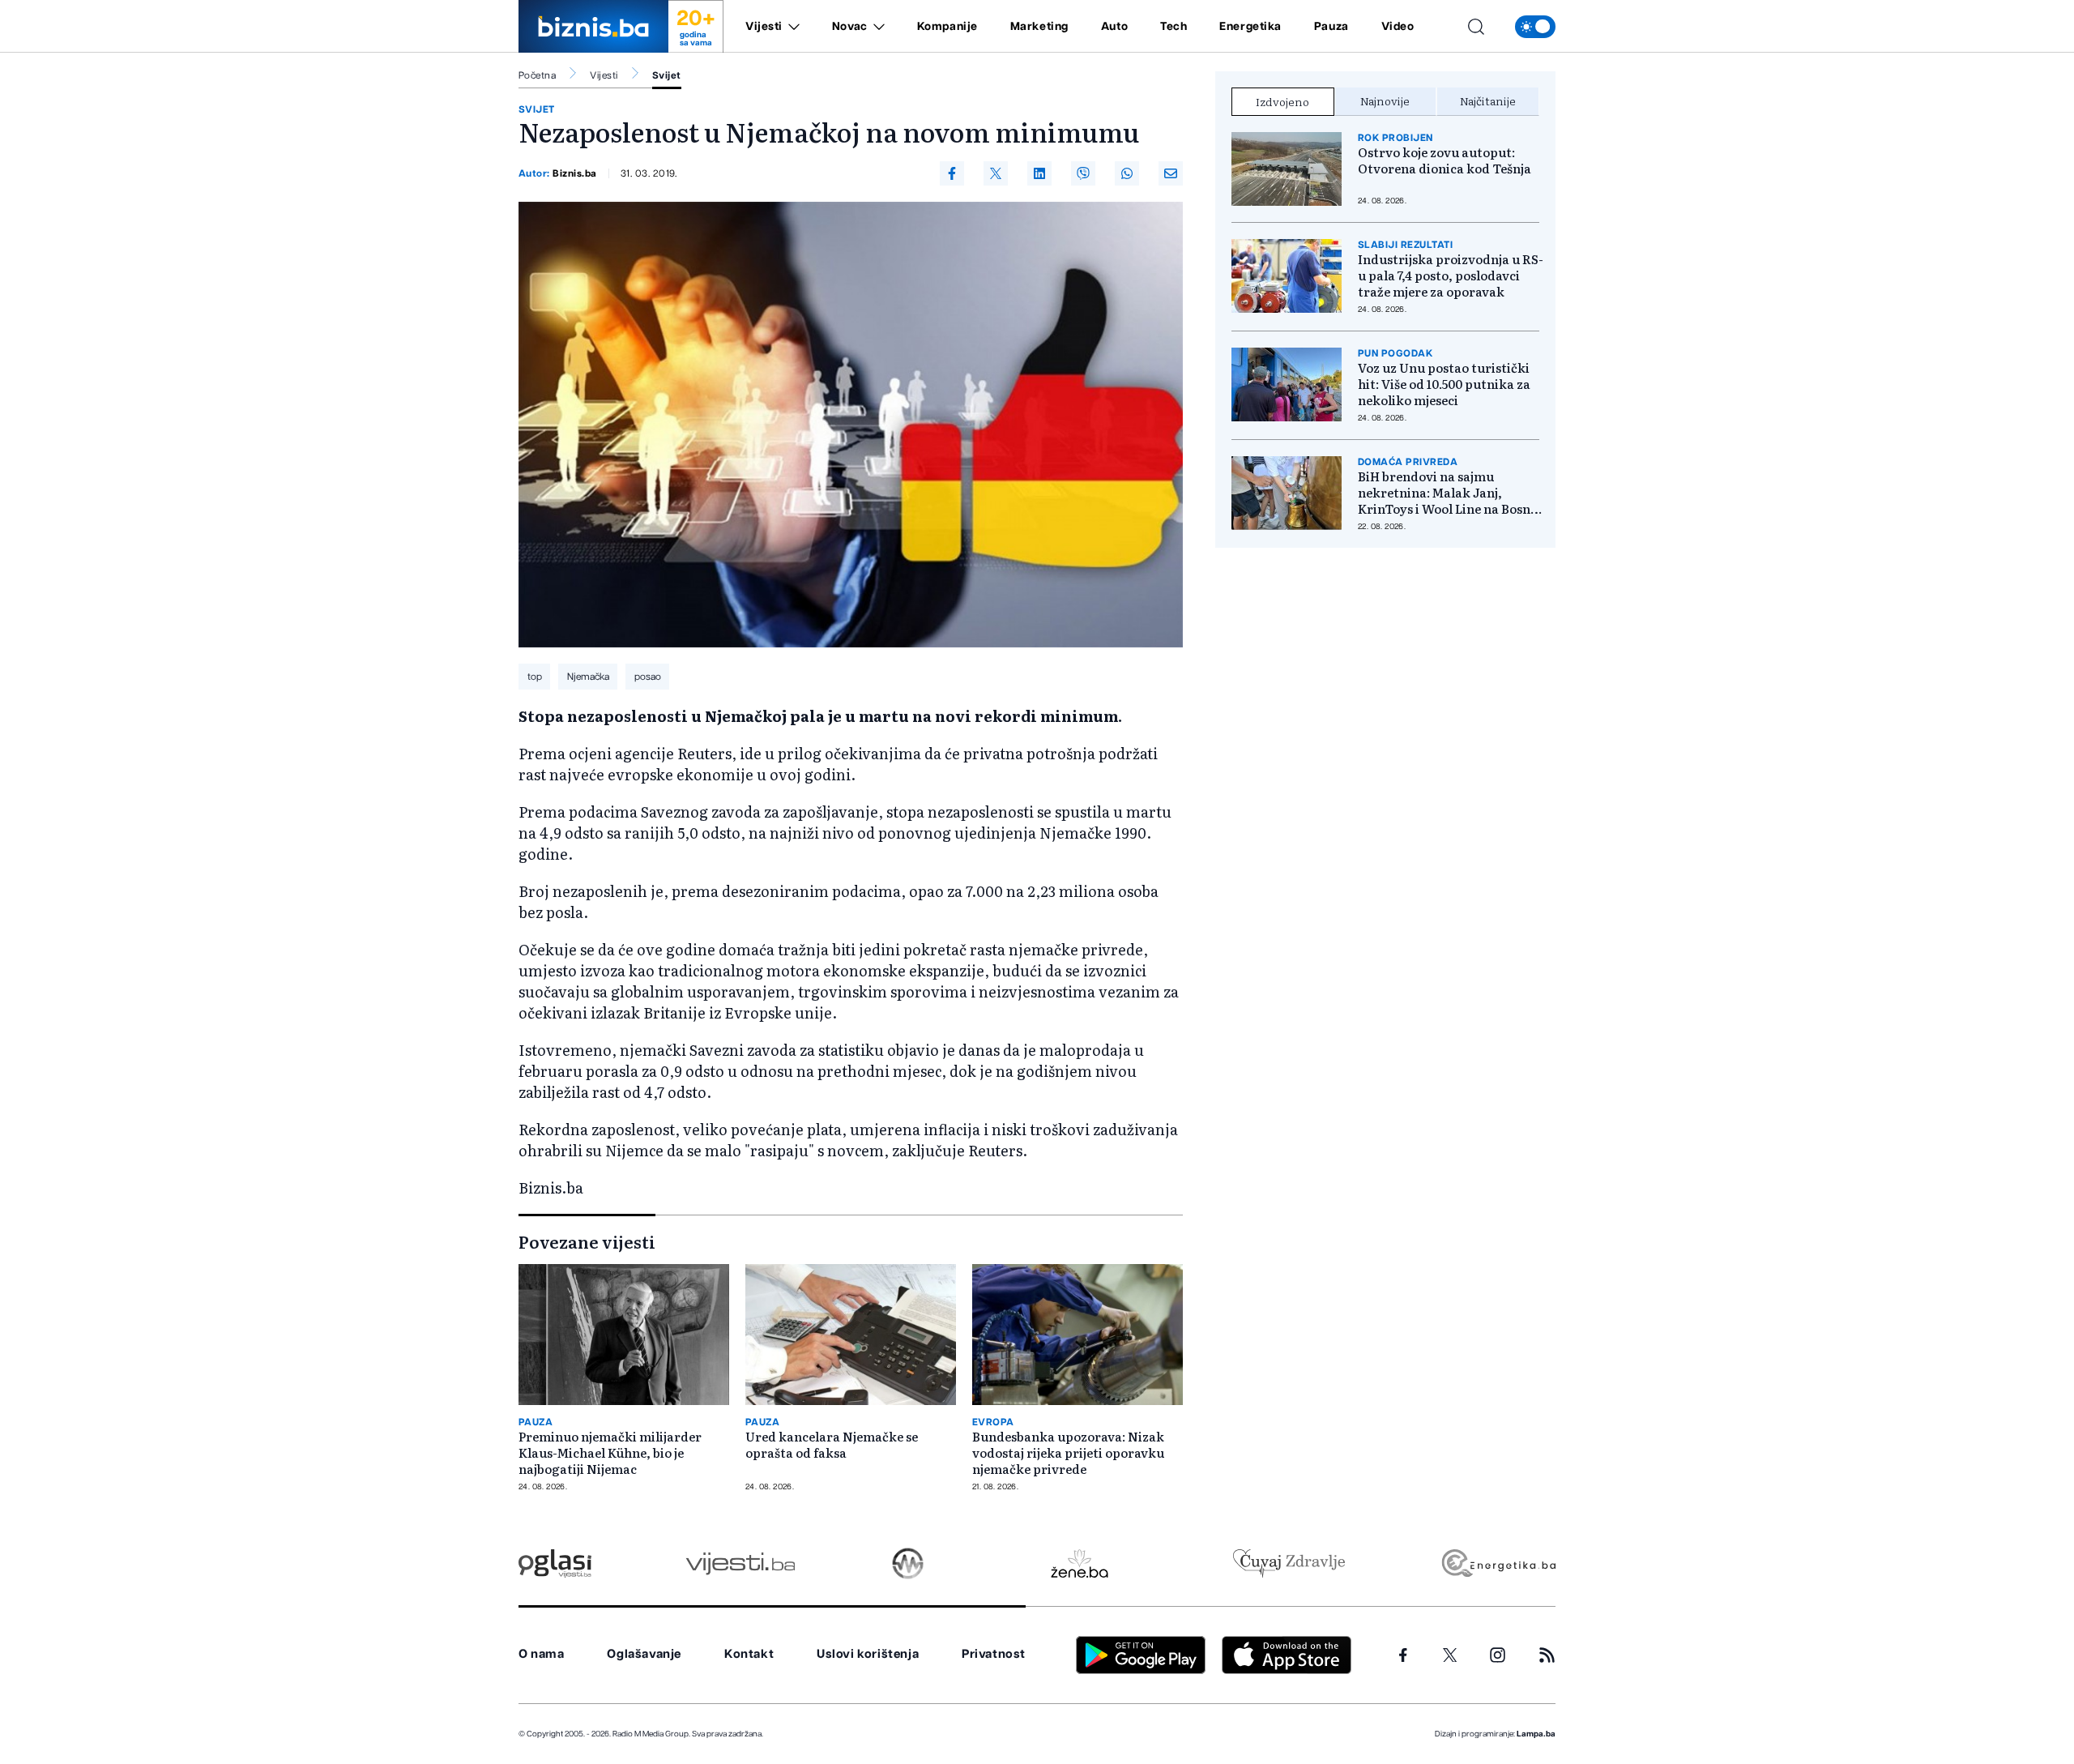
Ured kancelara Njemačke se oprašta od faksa (832, 1445)
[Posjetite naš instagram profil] (1498, 1655)
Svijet (667, 75)
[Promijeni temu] (1535, 27)
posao (648, 677)
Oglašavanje (644, 1654)
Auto (1114, 27)
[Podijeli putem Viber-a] (1083, 173)
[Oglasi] (555, 1563)
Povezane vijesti (587, 1241)
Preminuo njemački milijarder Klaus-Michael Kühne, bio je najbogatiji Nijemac (610, 1453)
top (535, 677)
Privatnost (994, 1654)
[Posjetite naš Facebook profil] (1403, 1655)
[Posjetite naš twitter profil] (1450, 1655)
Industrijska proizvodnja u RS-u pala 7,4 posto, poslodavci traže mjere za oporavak (1451, 275)
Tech (1174, 27)
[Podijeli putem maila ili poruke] (1171, 173)
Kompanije (947, 27)
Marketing (1039, 27)
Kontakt (749, 1654)
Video (1398, 27)
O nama (542, 1654)
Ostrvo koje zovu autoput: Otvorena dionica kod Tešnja (1445, 160)
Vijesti (764, 27)
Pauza (1331, 27)
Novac (850, 27)
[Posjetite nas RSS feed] (1547, 1655)
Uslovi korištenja (868, 1654)
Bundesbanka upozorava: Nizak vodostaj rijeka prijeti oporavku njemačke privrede (1068, 1453)
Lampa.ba (1536, 1734)
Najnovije (1385, 100)
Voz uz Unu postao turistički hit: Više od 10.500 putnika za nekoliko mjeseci (1444, 384)
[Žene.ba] (1080, 1563)
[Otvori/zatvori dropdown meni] (791, 27)
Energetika (1250, 27)
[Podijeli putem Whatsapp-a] (1127, 173)
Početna (537, 75)
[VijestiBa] (740, 1563)
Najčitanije (1488, 100)
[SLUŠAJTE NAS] (908, 1563)
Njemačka (588, 677)
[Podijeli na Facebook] (952, 173)
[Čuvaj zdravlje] (1289, 1563)
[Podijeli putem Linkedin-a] (1039, 173)
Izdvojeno (1282, 101)
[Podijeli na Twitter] (996, 173)
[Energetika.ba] (1498, 1563)
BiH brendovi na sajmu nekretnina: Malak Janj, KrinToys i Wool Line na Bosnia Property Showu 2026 (1450, 493)
